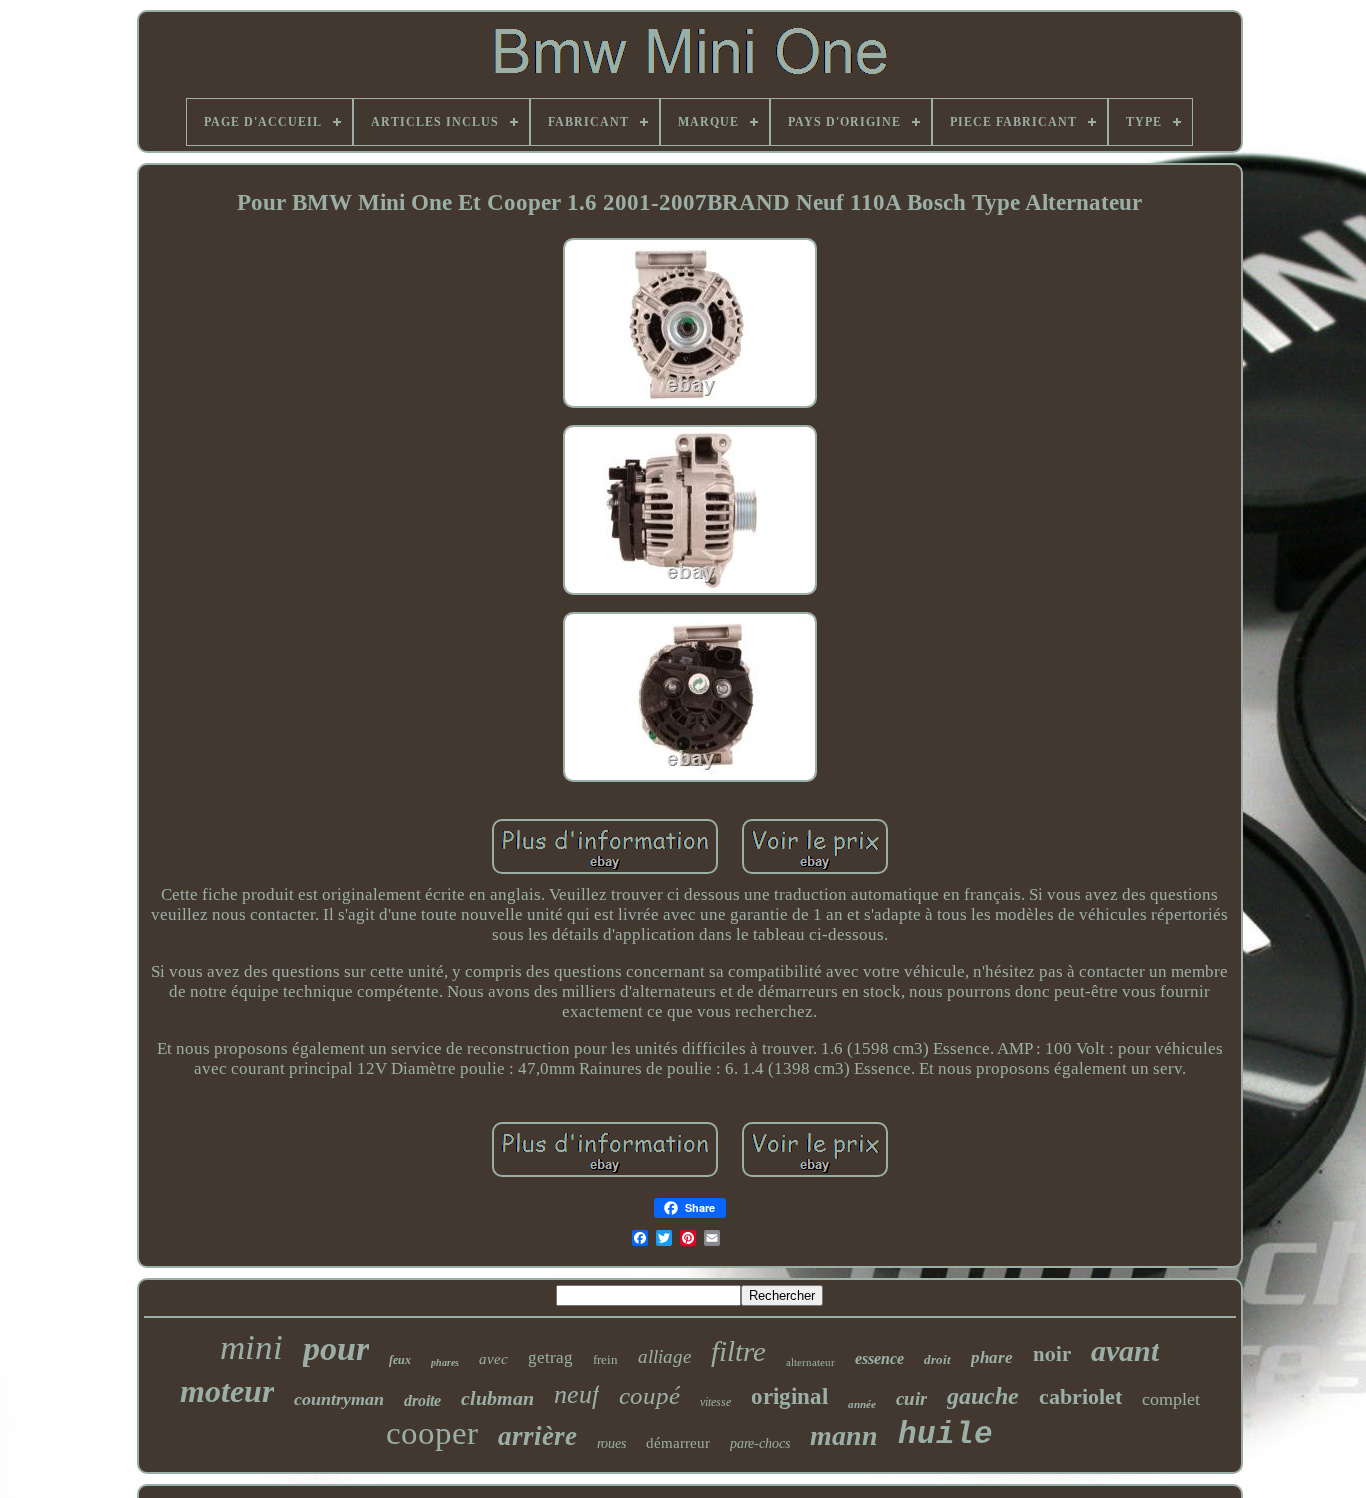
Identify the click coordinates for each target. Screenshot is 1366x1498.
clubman (497, 1398)
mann (844, 1435)
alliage (664, 1356)
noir (1052, 1353)
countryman (339, 1399)
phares (445, 1362)
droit (937, 1359)
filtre (738, 1351)
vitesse (715, 1402)
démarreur (678, 1443)
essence (879, 1358)
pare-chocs (760, 1443)
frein (605, 1359)
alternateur (810, 1362)
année (862, 1404)
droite (422, 1400)
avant (1125, 1350)
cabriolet (1080, 1396)
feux (400, 1360)
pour (336, 1348)
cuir (911, 1398)
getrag (550, 1357)
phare (992, 1357)
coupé (649, 1395)
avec (493, 1359)
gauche (983, 1396)
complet (1171, 1399)
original (789, 1396)
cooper (432, 1433)
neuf (576, 1394)
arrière (537, 1436)
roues (611, 1443)
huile (945, 1434)
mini (251, 1347)
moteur (227, 1391)
